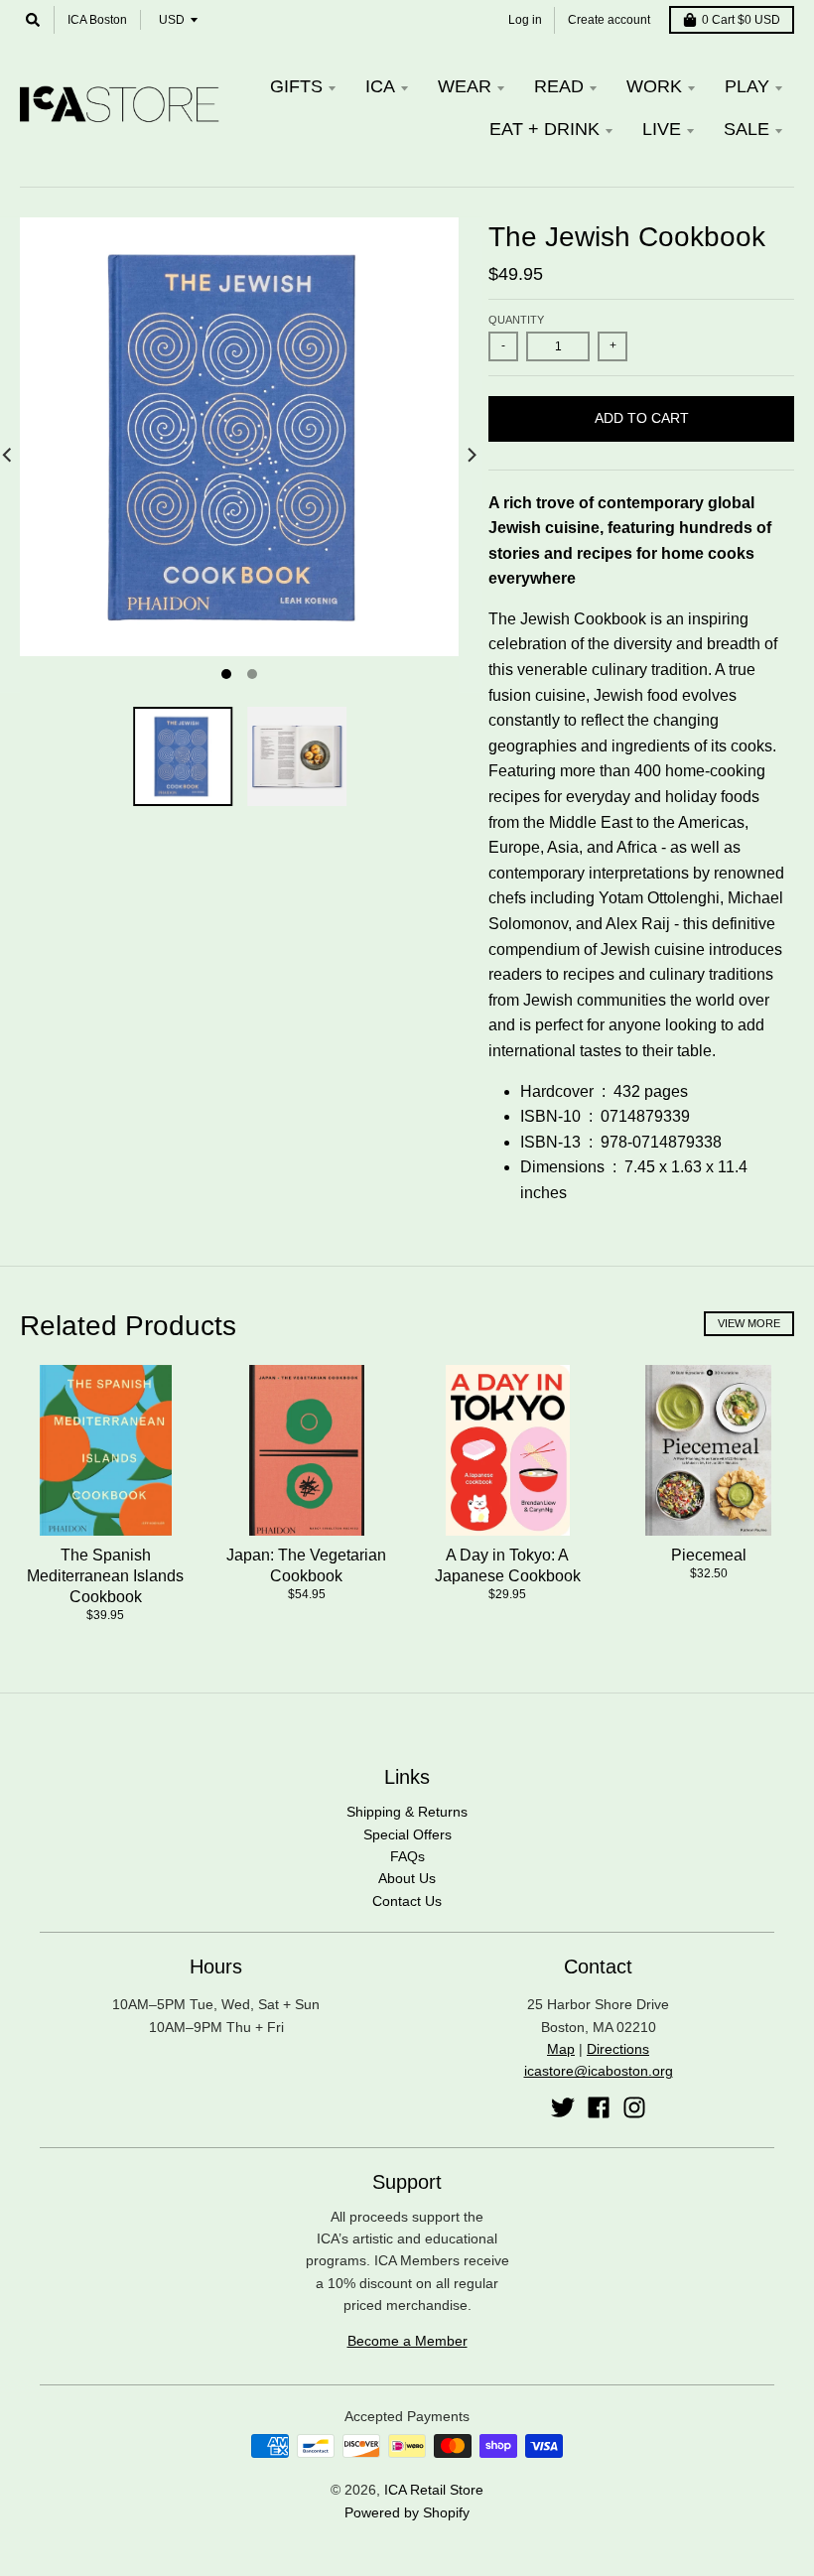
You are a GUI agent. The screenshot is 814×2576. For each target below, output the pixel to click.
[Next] (471, 455)
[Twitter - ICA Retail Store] (563, 2107)
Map (561, 2049)
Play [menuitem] (747, 86)
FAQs (407, 1856)
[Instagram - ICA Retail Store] (634, 2107)
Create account (609, 20)
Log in (525, 20)
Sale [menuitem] (746, 129)
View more (749, 1323)
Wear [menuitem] (465, 86)
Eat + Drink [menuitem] (544, 129)
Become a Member (407, 2341)
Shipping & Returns (407, 1812)
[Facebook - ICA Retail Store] (599, 2107)
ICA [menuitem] (380, 86)
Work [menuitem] (654, 86)
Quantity (516, 320)
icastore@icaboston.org (599, 2071)
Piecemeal (709, 1555)
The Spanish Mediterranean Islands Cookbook (105, 1576)
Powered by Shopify (407, 2512)
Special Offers (407, 1834)
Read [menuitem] (559, 86)
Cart (741, 20)
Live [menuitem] (662, 129)
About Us (407, 1878)
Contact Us (407, 1901)
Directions (618, 2049)
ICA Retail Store (434, 2490)
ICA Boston (97, 20)
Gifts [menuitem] (296, 86)
